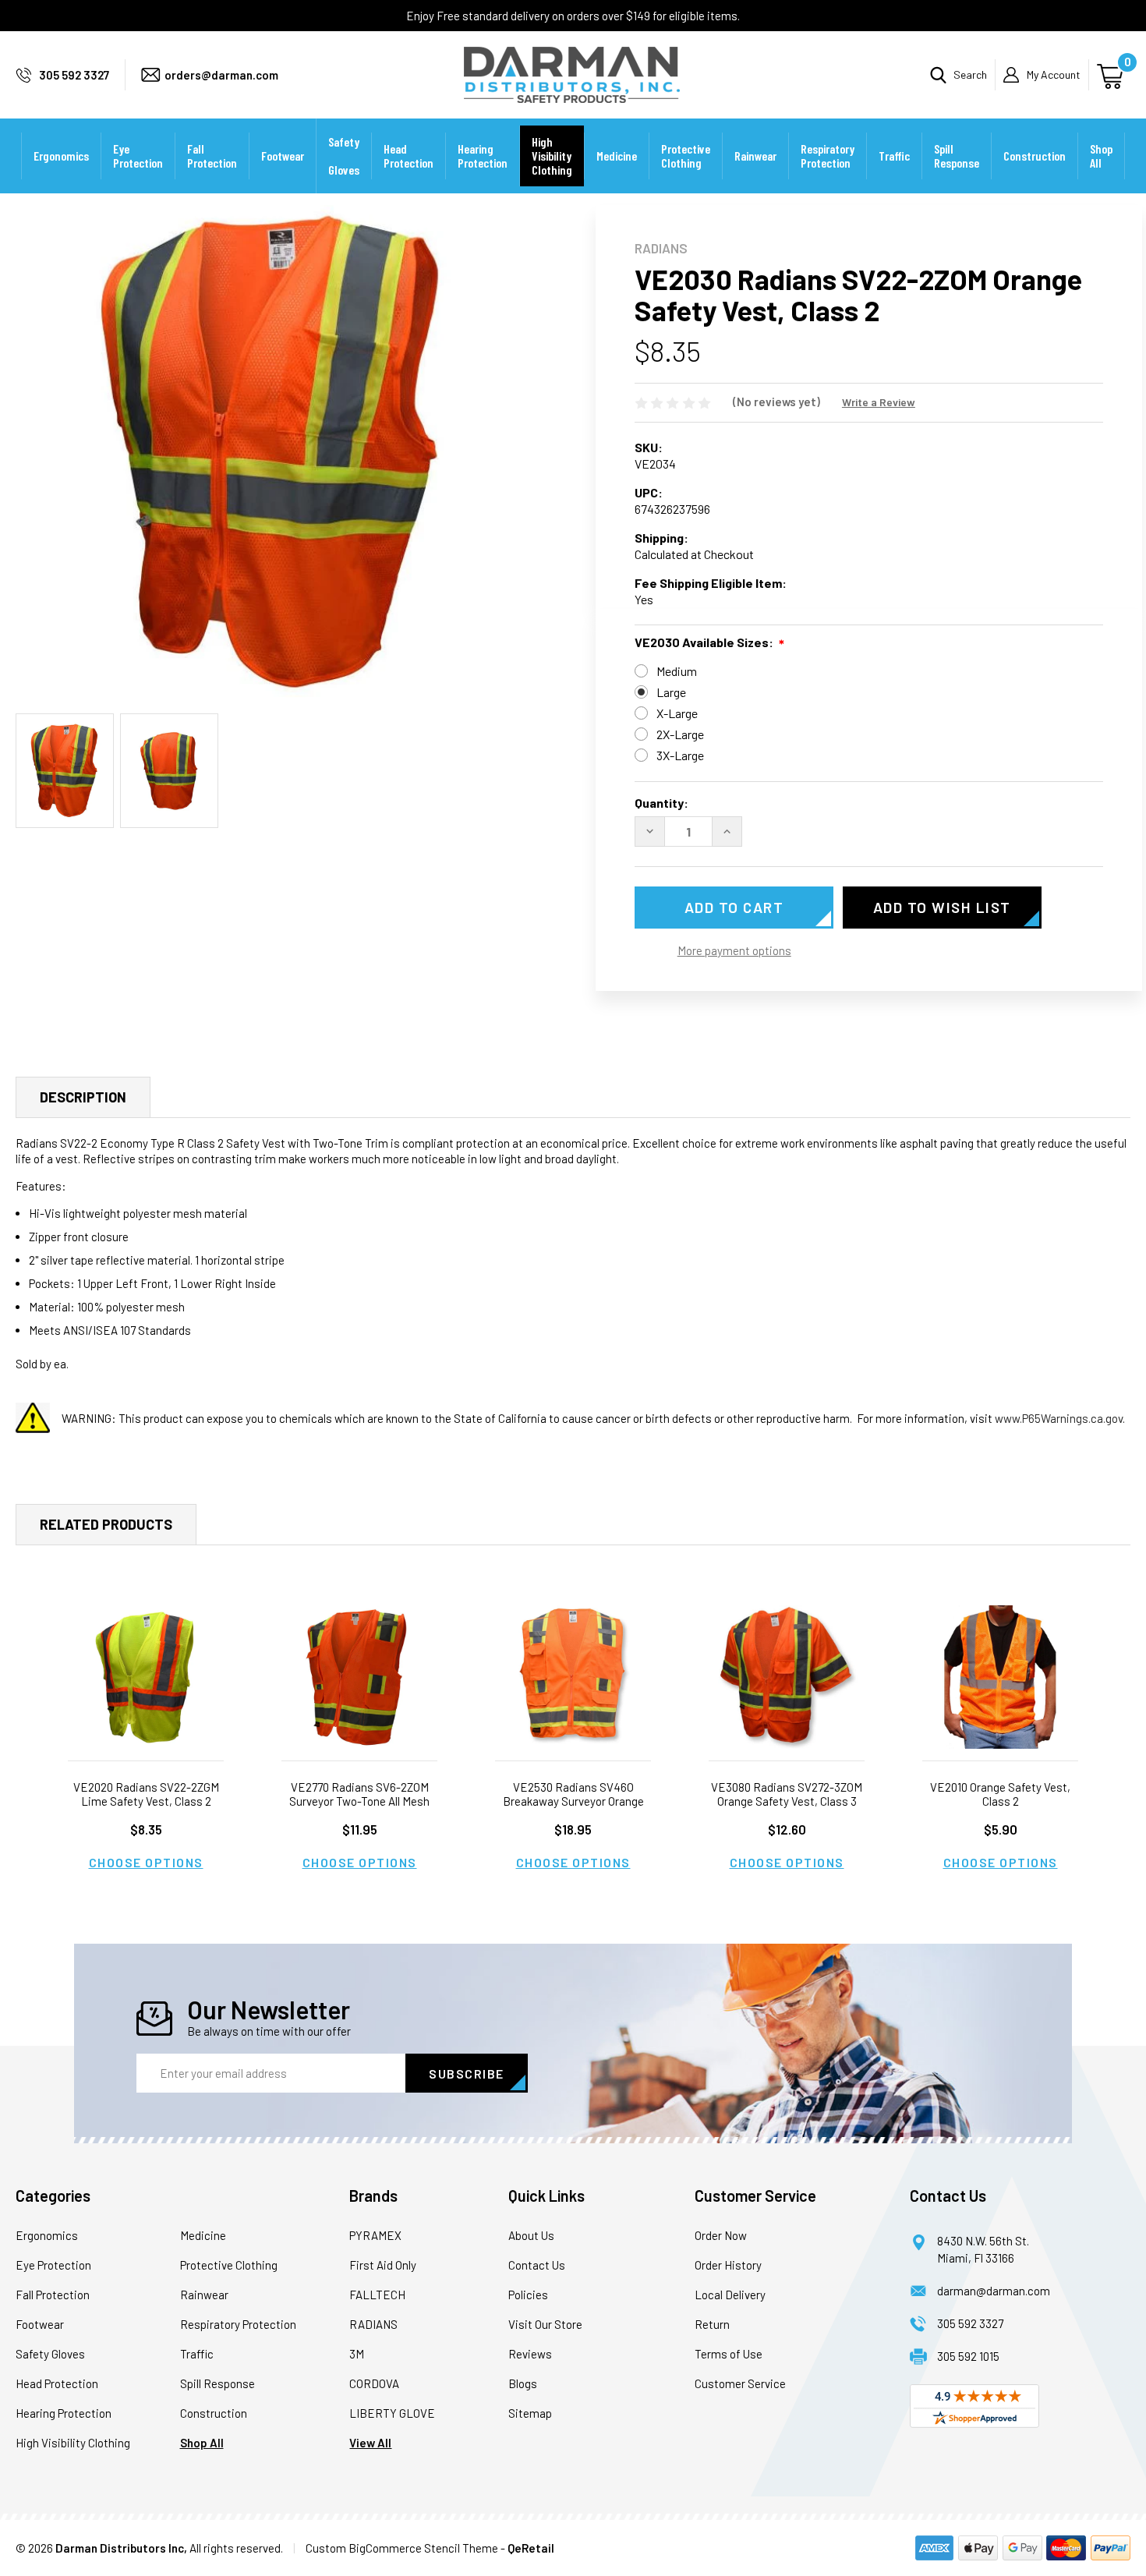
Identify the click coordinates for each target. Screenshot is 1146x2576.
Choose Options (146, 1862)
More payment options (734, 950)
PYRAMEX (375, 2235)
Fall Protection (212, 156)
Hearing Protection (483, 156)
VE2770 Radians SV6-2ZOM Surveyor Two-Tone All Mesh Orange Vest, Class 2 (359, 1801)
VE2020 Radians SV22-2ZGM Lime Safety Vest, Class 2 (146, 1794)
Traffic (894, 156)
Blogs (523, 2383)
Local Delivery (730, 2295)
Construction (1035, 156)
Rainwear (755, 156)
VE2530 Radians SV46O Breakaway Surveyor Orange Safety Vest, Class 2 (573, 1801)
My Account (1054, 74)
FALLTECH (377, 2295)
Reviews (530, 2354)
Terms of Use (729, 2354)
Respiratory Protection (828, 156)
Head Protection (409, 156)
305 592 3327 (74, 75)
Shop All (1101, 156)
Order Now (721, 2235)
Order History (728, 2265)
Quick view (146, 1677)
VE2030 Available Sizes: (704, 642)
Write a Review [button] (879, 402)
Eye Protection (138, 156)
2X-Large (680, 734)
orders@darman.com (221, 75)
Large (671, 692)
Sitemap (530, 2413)
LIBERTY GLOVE (392, 2413)
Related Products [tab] (106, 1524)
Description (83, 1097)
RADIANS (373, 2324)
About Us (531, 2235)
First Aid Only (383, 2265)
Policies (528, 2295)
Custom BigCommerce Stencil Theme (402, 2548)
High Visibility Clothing (552, 156)
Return (712, 2324)
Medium (677, 671)
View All (370, 2443)
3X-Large (680, 755)
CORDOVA (374, 2383)
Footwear (283, 156)
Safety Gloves (344, 156)
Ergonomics (61, 156)
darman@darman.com (994, 2291)
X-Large (677, 713)
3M (357, 2354)
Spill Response (957, 156)
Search (970, 74)
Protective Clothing (686, 156)
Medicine (617, 156)
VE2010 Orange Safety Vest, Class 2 (1000, 1794)
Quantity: (661, 803)
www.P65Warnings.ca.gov (1059, 1418)
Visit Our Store (545, 2324)
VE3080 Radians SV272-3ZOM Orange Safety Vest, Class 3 (787, 1794)
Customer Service (740, 2383)
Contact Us (537, 2265)
